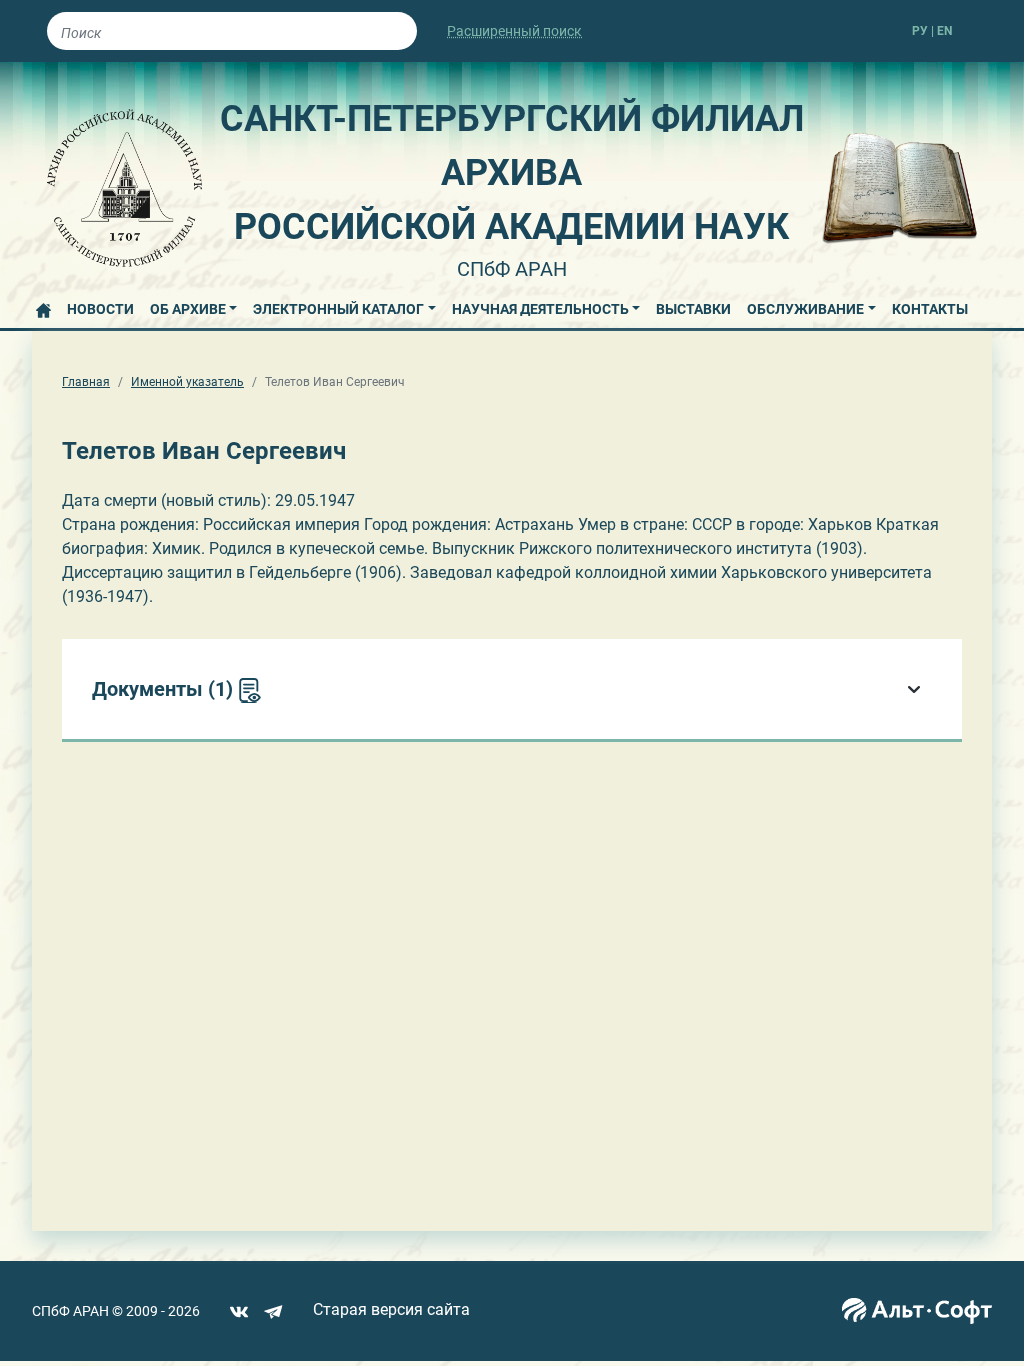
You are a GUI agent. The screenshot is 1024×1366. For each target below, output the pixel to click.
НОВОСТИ (100, 309)
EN (944, 31)
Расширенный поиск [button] (514, 31)
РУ (920, 31)
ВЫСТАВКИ (693, 309)
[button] (194, 306)
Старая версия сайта (391, 1309)
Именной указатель (187, 382)
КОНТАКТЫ (930, 309)
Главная (86, 382)
